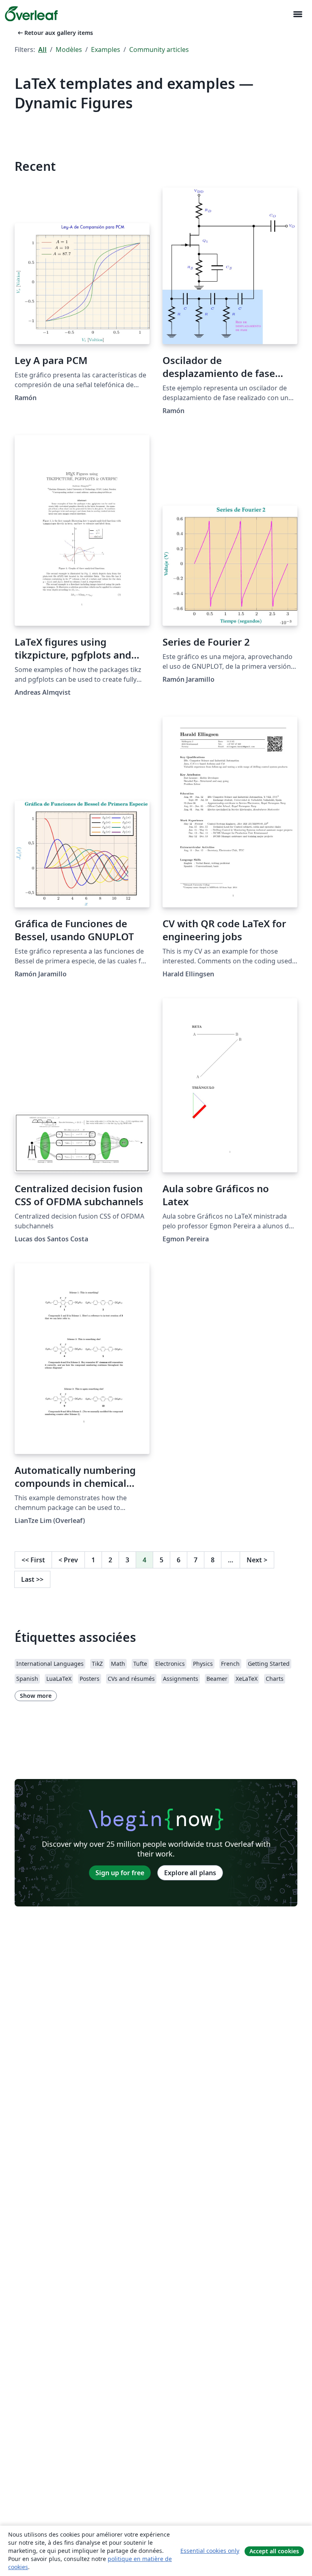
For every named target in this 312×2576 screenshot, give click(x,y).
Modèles (69, 50)
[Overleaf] (31, 14)
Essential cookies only (210, 2551)
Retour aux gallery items (55, 33)
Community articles (159, 50)
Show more (36, 1696)
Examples (106, 50)
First (33, 1560)
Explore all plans (190, 1873)
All (42, 50)
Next (257, 1560)
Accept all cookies (274, 2551)
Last (32, 1579)
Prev (68, 1560)
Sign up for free (120, 1873)
